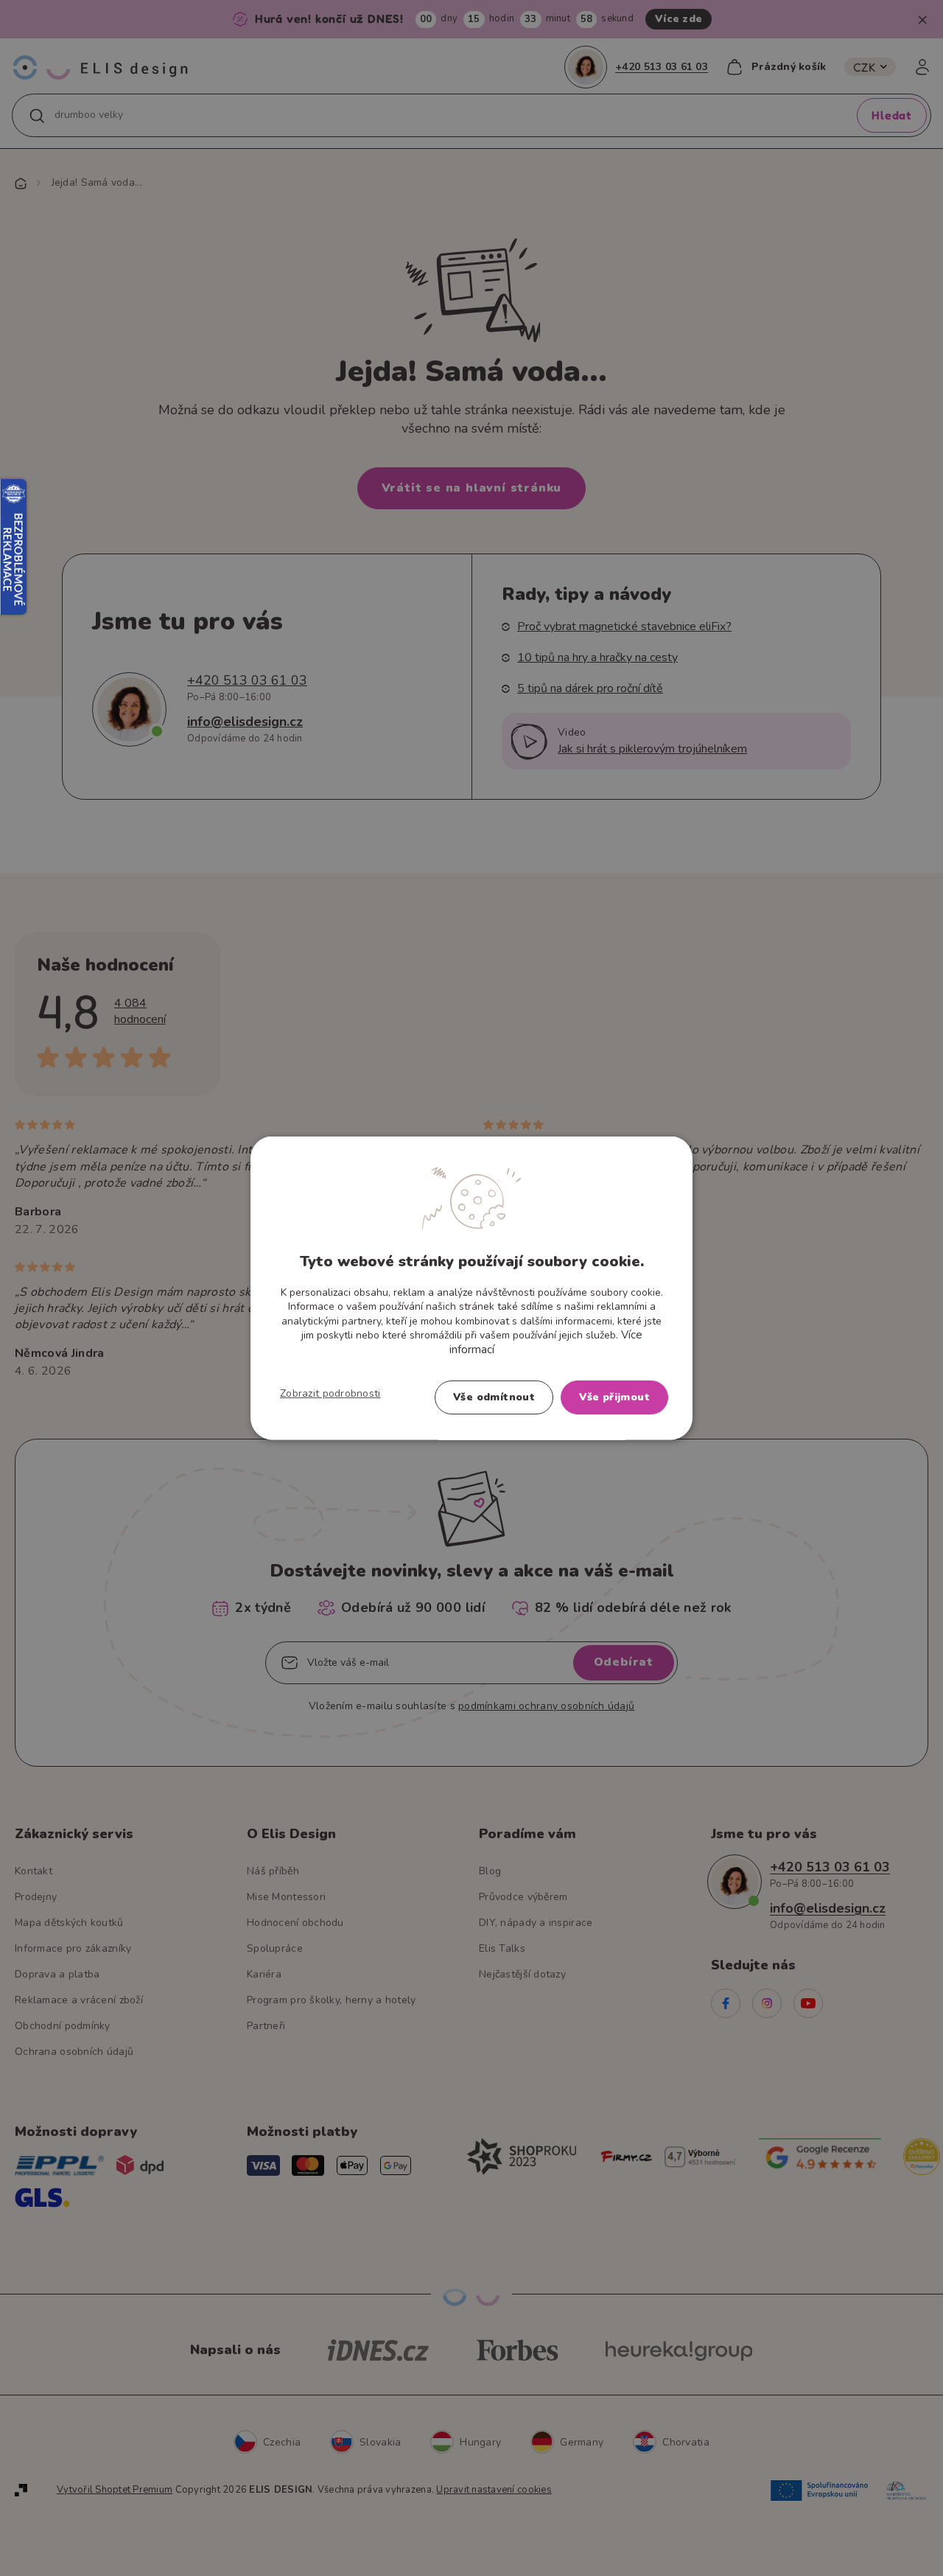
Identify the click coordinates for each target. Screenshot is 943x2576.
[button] (330, 1394)
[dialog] (471, 1288)
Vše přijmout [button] (614, 1397)
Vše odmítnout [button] (494, 1397)
